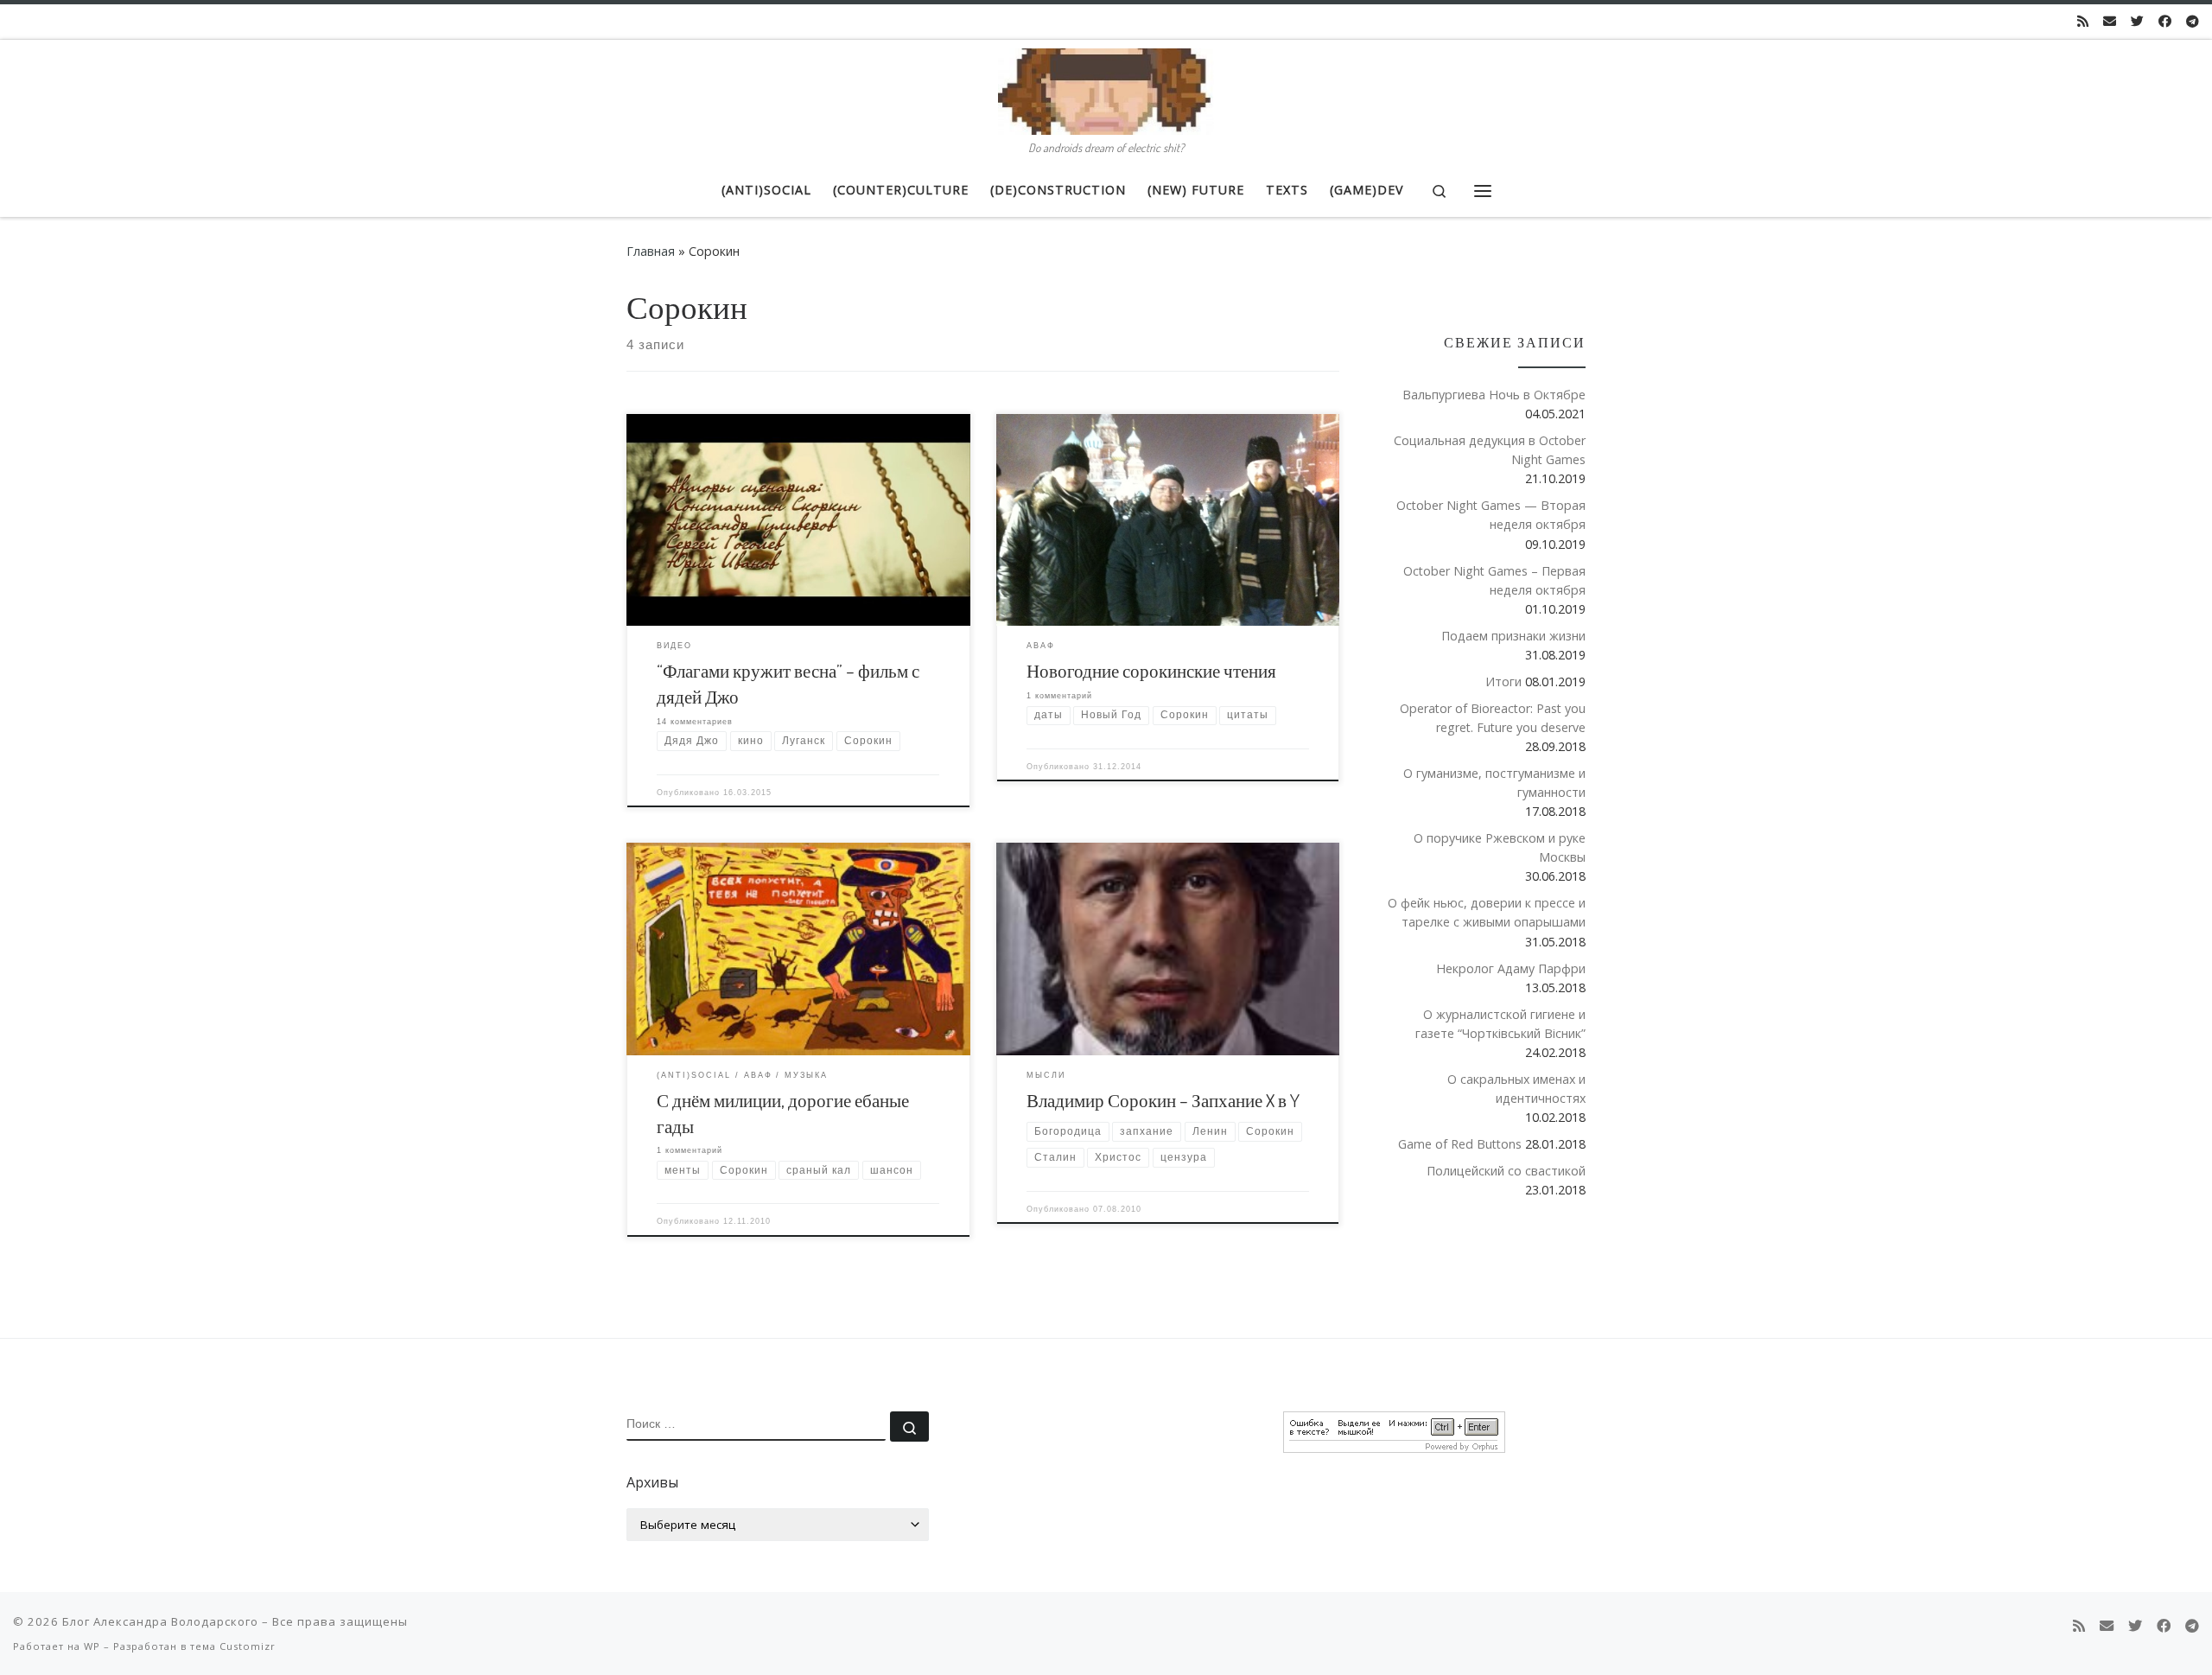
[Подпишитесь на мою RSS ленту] (2083, 21)
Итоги (1503, 681)
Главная (651, 251)
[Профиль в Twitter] (2137, 21)
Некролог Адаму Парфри (1511, 968)
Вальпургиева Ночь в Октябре (1494, 395)
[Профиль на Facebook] (2165, 21)
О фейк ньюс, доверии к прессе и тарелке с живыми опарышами (1487, 912)
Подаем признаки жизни (1513, 636)
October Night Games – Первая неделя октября (1494, 580)
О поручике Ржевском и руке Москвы (1500, 847)
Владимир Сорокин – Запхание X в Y (1163, 1100)
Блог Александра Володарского (160, 1621)
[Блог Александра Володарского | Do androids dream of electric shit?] (1106, 87)
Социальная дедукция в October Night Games (1490, 450)
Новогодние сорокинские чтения (1151, 670)
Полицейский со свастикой (1506, 1171)
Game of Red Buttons (1460, 1144)
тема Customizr (233, 1646)
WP (92, 1646)
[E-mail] (2110, 21)
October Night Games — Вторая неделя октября (1491, 515)
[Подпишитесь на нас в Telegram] (2193, 21)
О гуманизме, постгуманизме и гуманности (1494, 783)
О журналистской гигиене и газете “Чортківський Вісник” (1500, 1024)
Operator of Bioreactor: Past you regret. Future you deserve (1493, 718)
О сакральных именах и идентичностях (1516, 1089)
